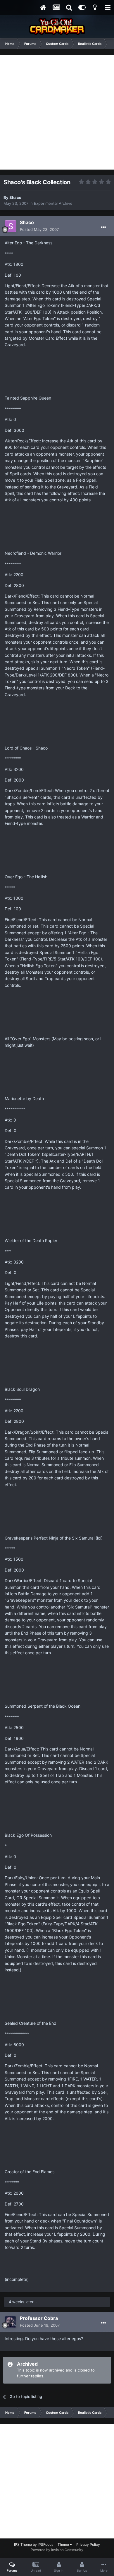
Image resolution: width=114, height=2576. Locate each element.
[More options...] (103, 227)
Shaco (15, 197)
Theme (64, 2544)
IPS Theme (23, 2544)
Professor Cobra (39, 2318)
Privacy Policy (88, 2544)
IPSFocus (45, 2544)
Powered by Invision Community (57, 2550)
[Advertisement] (57, 112)
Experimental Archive (53, 203)
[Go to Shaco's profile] (11, 226)
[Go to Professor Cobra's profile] (11, 2322)
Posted (39, 229)
